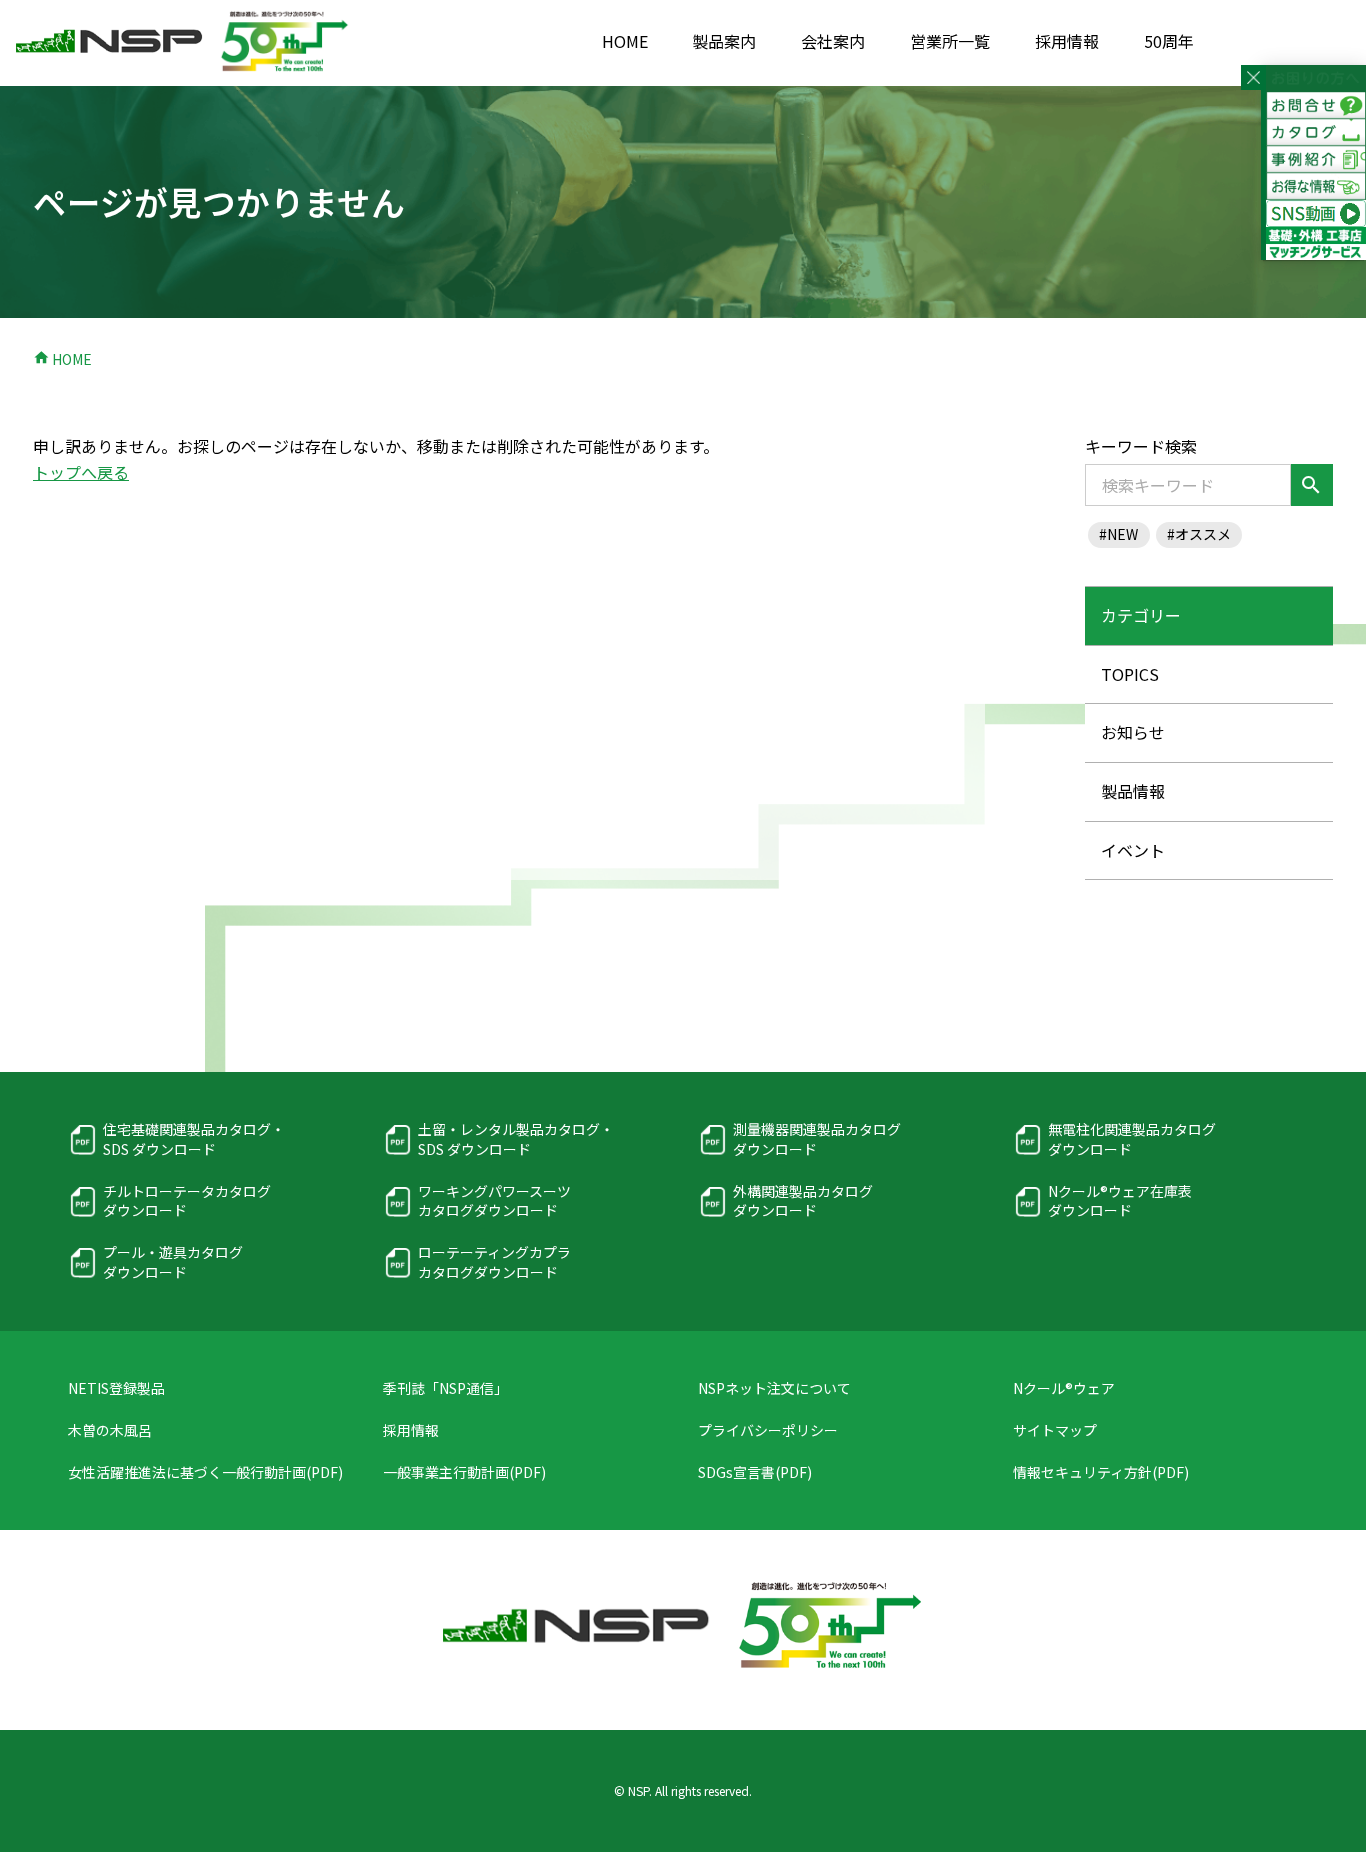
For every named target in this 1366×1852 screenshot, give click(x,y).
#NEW (1118, 534)
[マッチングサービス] (1316, 247)
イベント (1133, 850)
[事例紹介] (1316, 159)
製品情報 (1133, 791)
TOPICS (1130, 674)
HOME (625, 41)
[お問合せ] (1316, 105)
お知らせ (1133, 732)
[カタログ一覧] (1316, 132)
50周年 (1169, 41)
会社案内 (833, 41)
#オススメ (1199, 534)
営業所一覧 (950, 41)
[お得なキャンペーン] (1316, 186)
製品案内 (724, 41)
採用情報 (1067, 41)
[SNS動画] (1316, 213)
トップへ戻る (81, 472)
